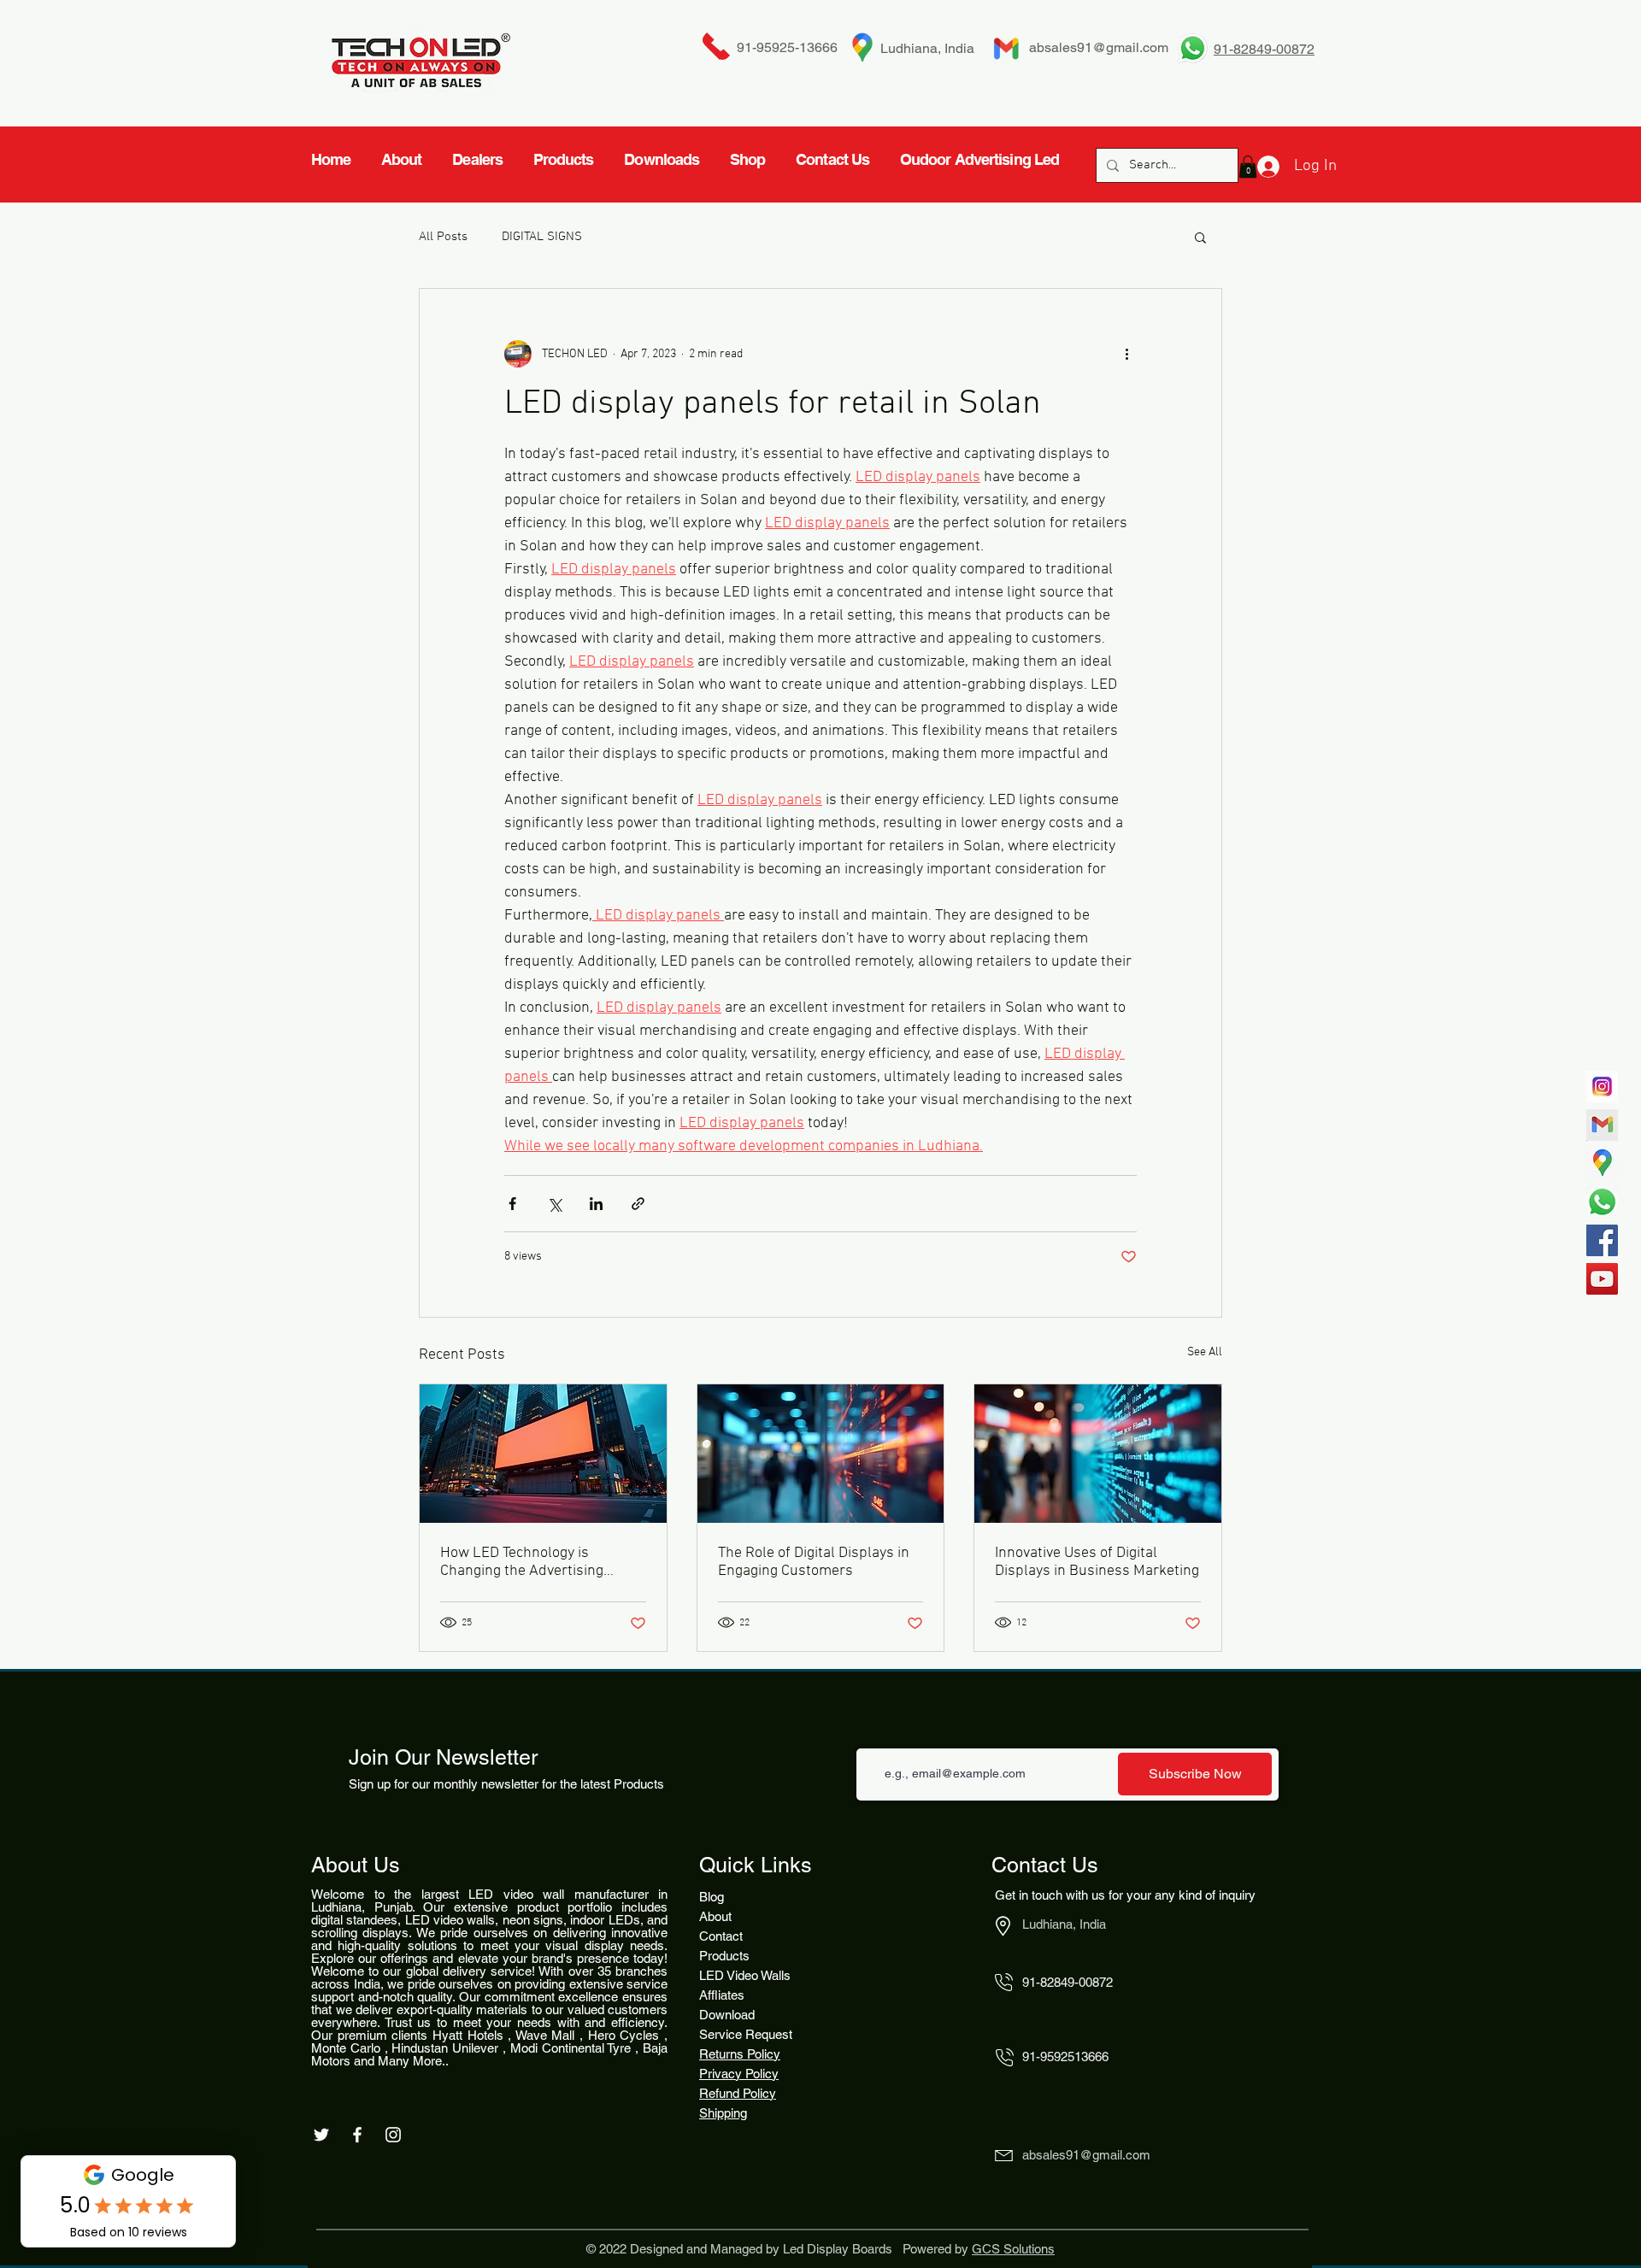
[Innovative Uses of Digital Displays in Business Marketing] (1098, 1454)
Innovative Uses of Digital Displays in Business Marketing (1097, 1562)
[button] (1200, 237)
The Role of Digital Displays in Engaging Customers (814, 1562)
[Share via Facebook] (512, 1204)
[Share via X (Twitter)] (554, 1204)
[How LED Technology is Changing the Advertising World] (543, 1454)
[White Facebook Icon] (357, 2135)
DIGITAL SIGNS (542, 237)
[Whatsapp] (1602, 1202)
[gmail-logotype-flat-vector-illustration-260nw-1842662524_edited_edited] (1602, 1125)
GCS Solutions (1013, 2249)
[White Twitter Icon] (321, 2135)
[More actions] (1126, 354)
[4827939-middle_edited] (1602, 1163)
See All (1205, 1352)
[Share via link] (638, 1204)
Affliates (722, 1995)
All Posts (443, 237)
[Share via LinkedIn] (596, 1204)
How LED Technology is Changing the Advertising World (522, 1562)
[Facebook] (1602, 1240)
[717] (1602, 1087)
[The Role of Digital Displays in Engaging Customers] (821, 1454)
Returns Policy (740, 2054)
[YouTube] (1602, 1279)
